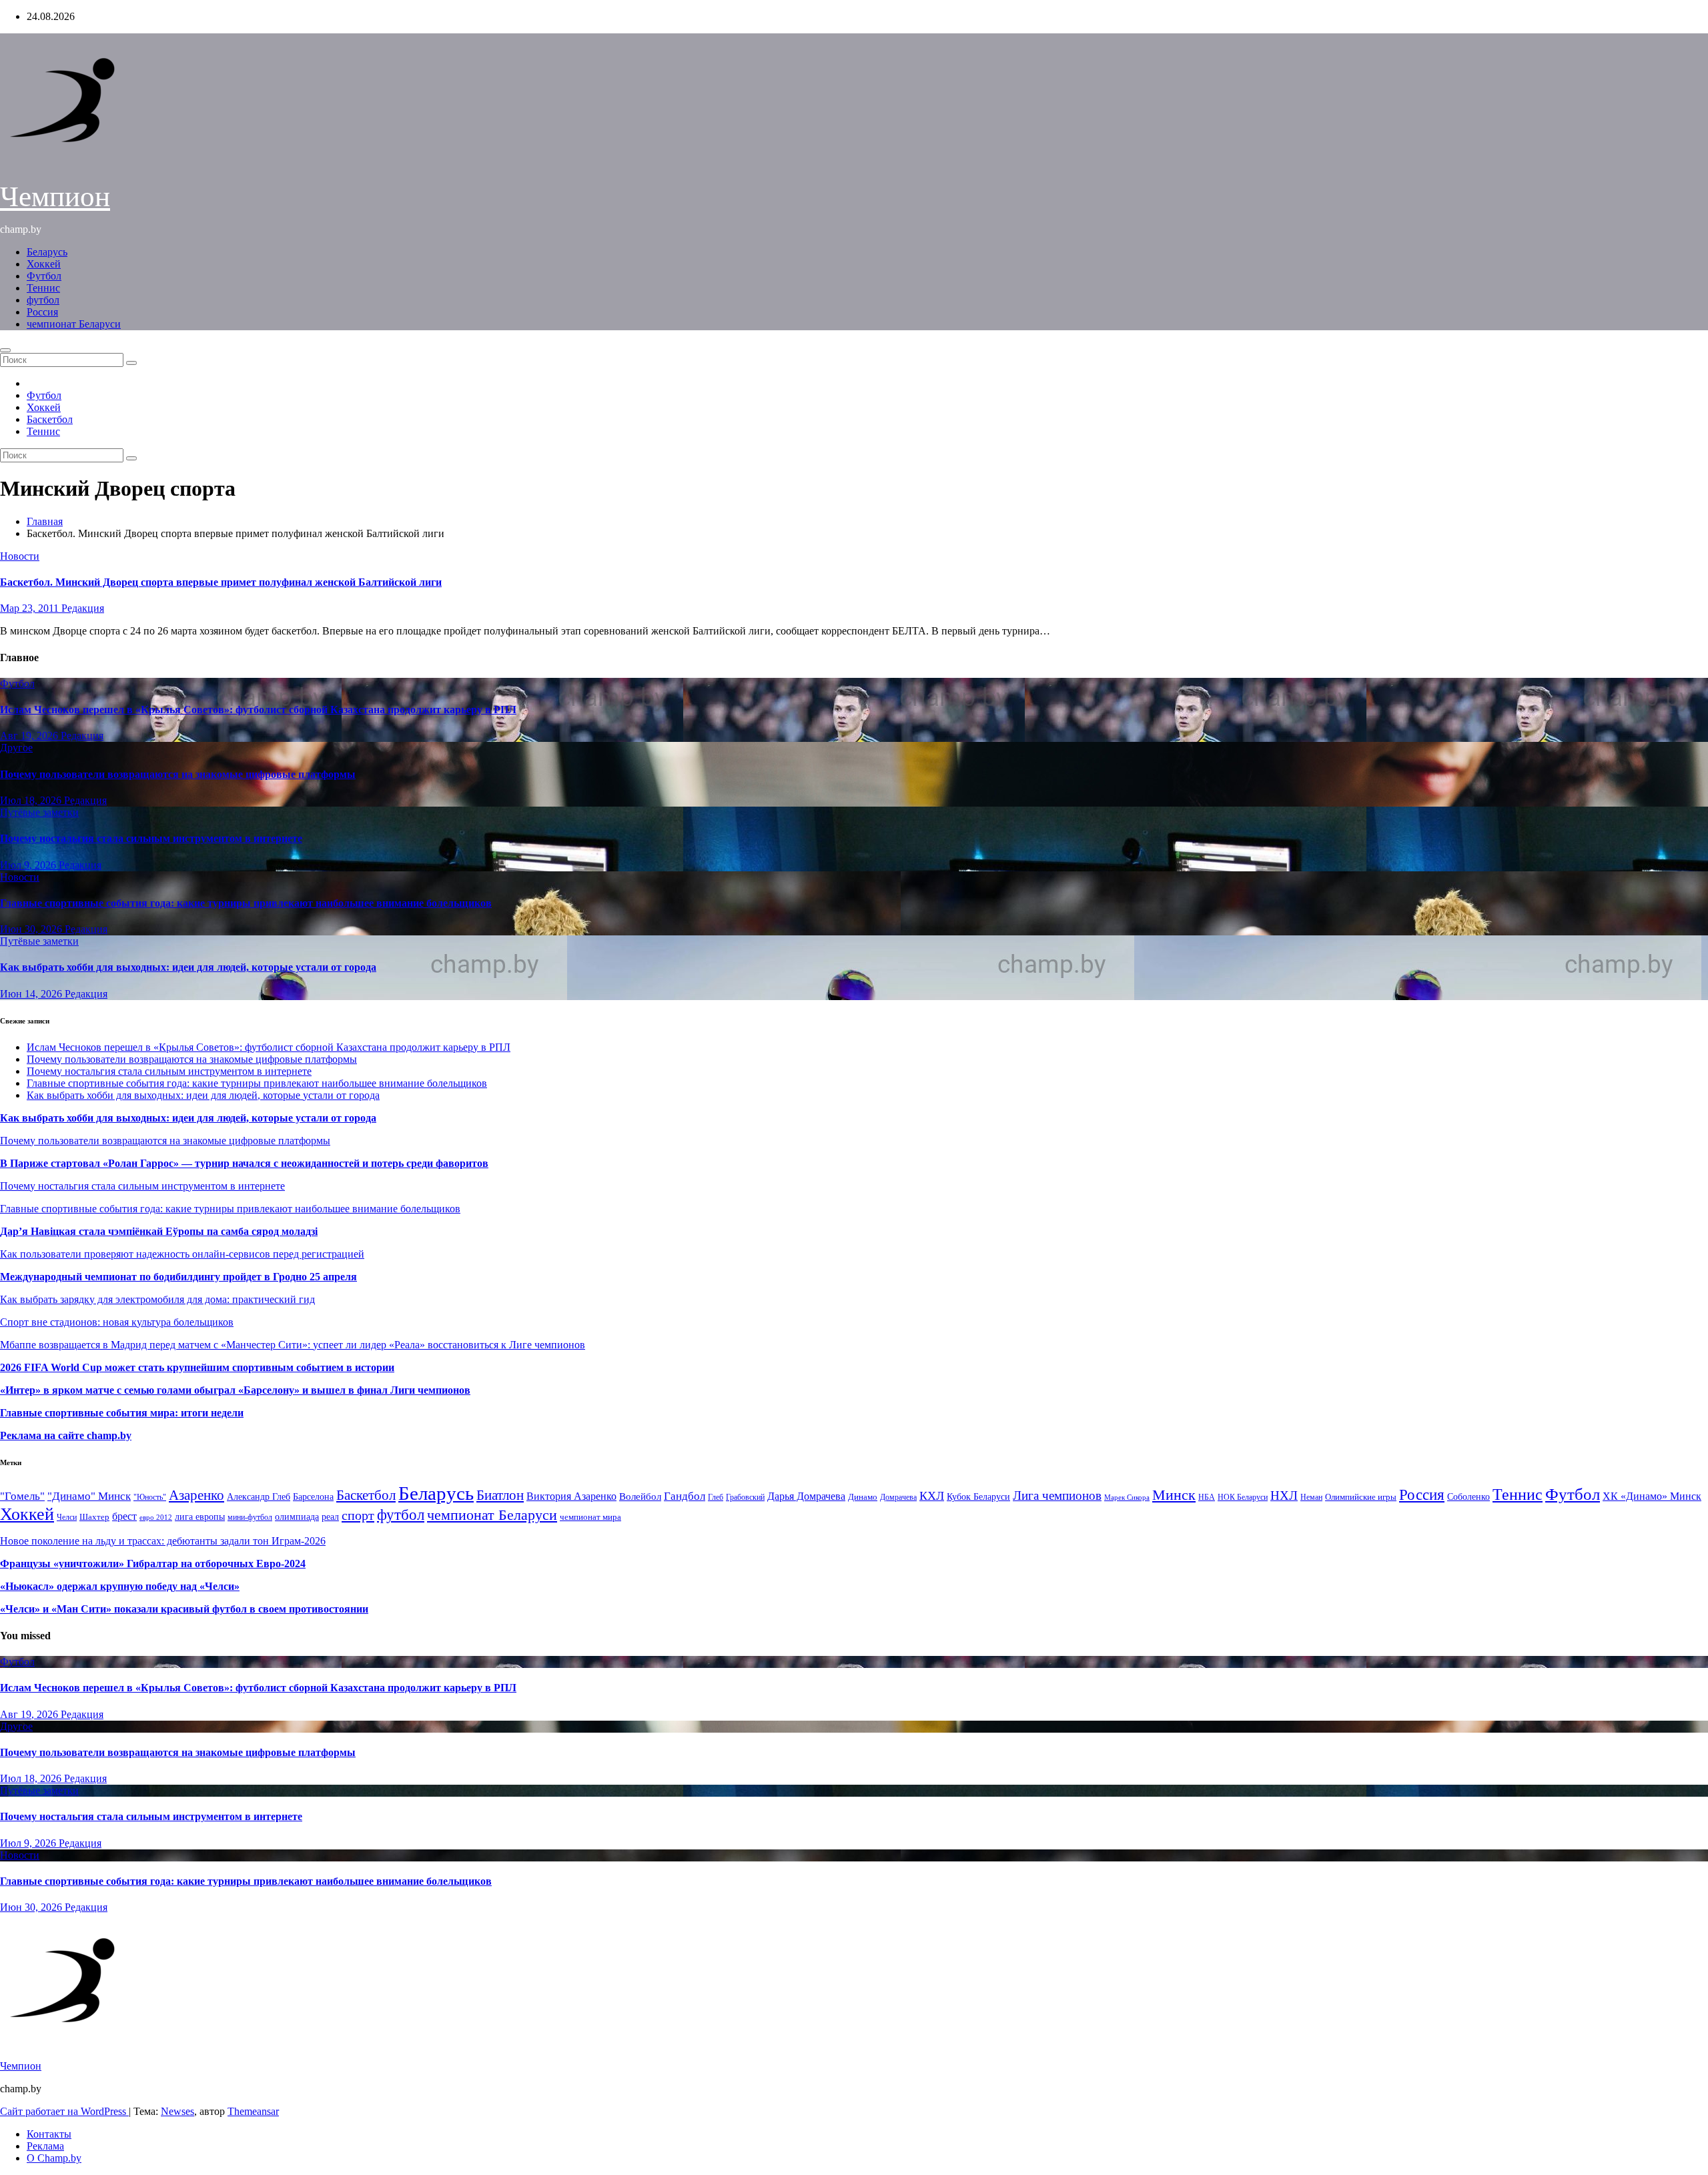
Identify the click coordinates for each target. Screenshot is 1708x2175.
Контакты (49, 2134)
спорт (358, 1515)
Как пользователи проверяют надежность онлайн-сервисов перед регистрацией (182, 1254)
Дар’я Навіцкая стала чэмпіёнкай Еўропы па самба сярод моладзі (159, 1231)
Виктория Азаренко (571, 1496)
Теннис (43, 288)
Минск (1174, 1495)
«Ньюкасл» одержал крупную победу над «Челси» (120, 1586)
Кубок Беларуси (978, 1496)
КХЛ (932, 1496)
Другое (16, 748)
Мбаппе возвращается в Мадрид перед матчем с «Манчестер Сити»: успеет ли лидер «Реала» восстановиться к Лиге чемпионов (293, 1345)
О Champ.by (54, 2158)
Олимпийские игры (1361, 1497)
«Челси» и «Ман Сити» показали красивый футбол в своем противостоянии (184, 1609)
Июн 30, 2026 (32, 929)
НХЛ (1284, 1495)
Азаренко (196, 1495)
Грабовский (745, 1497)
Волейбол (640, 1496)
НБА (1207, 1497)
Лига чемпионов (1057, 1495)
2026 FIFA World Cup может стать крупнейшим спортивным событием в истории (197, 1367)
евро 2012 (156, 1517)
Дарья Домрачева (806, 1496)
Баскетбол (50, 419)
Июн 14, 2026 (32, 994)
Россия (42, 312)
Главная (45, 521)
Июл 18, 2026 (32, 800)
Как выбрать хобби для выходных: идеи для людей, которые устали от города (188, 967)
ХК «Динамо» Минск (1652, 1496)
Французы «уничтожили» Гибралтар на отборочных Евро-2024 (153, 1564)
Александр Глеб (259, 1497)
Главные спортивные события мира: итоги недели (122, 1413)
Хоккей (44, 264)
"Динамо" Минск (89, 1496)
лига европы (200, 1517)
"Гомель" (22, 1496)
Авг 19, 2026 (30, 736)
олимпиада (297, 1516)
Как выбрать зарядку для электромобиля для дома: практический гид (157, 1299)
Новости (20, 556)
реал (330, 1517)
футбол (43, 300)
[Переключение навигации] (5, 350)
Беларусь (47, 252)
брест (124, 1516)
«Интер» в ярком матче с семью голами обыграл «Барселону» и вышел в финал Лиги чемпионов (235, 1390)
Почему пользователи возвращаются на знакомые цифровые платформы (178, 774)
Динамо (863, 1497)
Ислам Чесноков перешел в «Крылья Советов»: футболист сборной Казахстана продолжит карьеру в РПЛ (258, 710)
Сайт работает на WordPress (64, 2111)
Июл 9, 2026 (29, 865)
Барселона (313, 1497)
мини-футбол (250, 1517)
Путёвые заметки (39, 812)
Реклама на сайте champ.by (66, 1435)
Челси (67, 1517)
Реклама (45, 2146)
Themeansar (253, 2111)
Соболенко (1468, 1497)
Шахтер (94, 1517)
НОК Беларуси (1243, 1497)
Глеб (716, 1497)
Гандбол (685, 1496)
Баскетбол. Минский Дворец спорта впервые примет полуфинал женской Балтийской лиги (221, 582)
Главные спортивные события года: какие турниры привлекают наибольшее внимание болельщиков (246, 903)
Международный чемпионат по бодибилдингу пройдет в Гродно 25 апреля (178, 1277)
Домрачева (898, 1497)
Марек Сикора (1127, 1497)
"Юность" (150, 1497)
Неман (1311, 1497)
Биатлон (500, 1495)
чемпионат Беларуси (74, 324)
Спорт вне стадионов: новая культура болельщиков (117, 1322)
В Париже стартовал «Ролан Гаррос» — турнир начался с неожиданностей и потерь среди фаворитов (244, 1163)
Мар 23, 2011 (31, 608)
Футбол (44, 276)
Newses (177, 2111)
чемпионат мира (590, 1517)
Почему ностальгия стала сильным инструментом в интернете (151, 838)
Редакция (83, 608)
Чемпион (55, 196)
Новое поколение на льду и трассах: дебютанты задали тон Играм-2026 (163, 1541)
